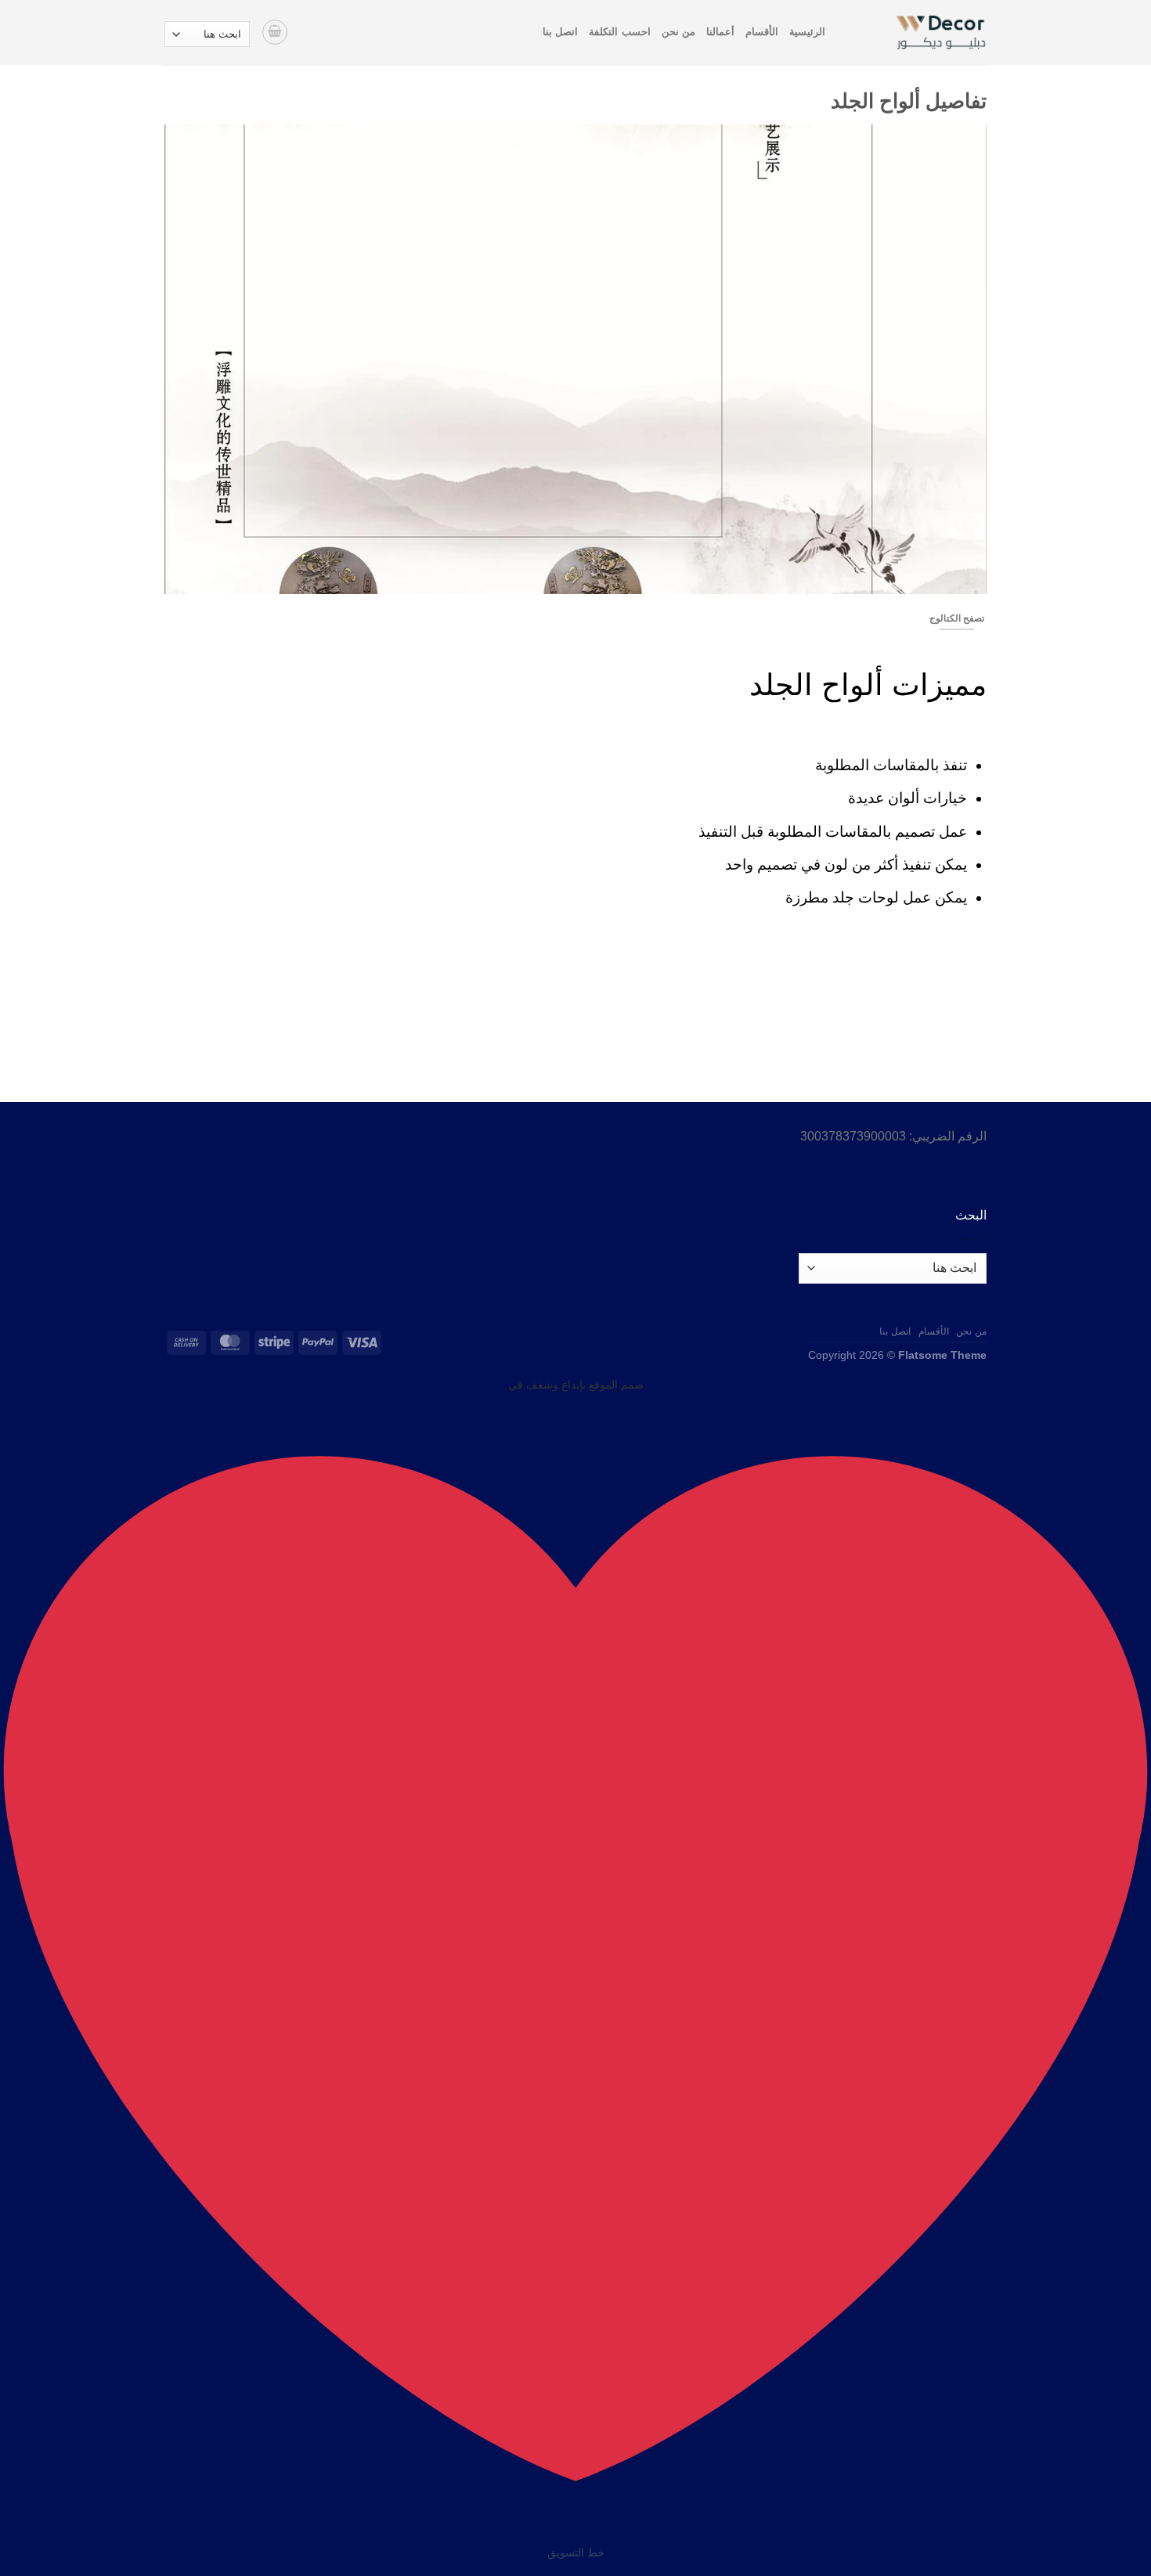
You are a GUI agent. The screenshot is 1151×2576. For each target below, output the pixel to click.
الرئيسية (807, 32)
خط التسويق (576, 2553)
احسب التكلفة (619, 32)
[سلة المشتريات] (275, 32)
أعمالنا (720, 32)
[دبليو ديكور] (918, 32)
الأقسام (762, 32)
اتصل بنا (560, 32)
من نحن (678, 32)
